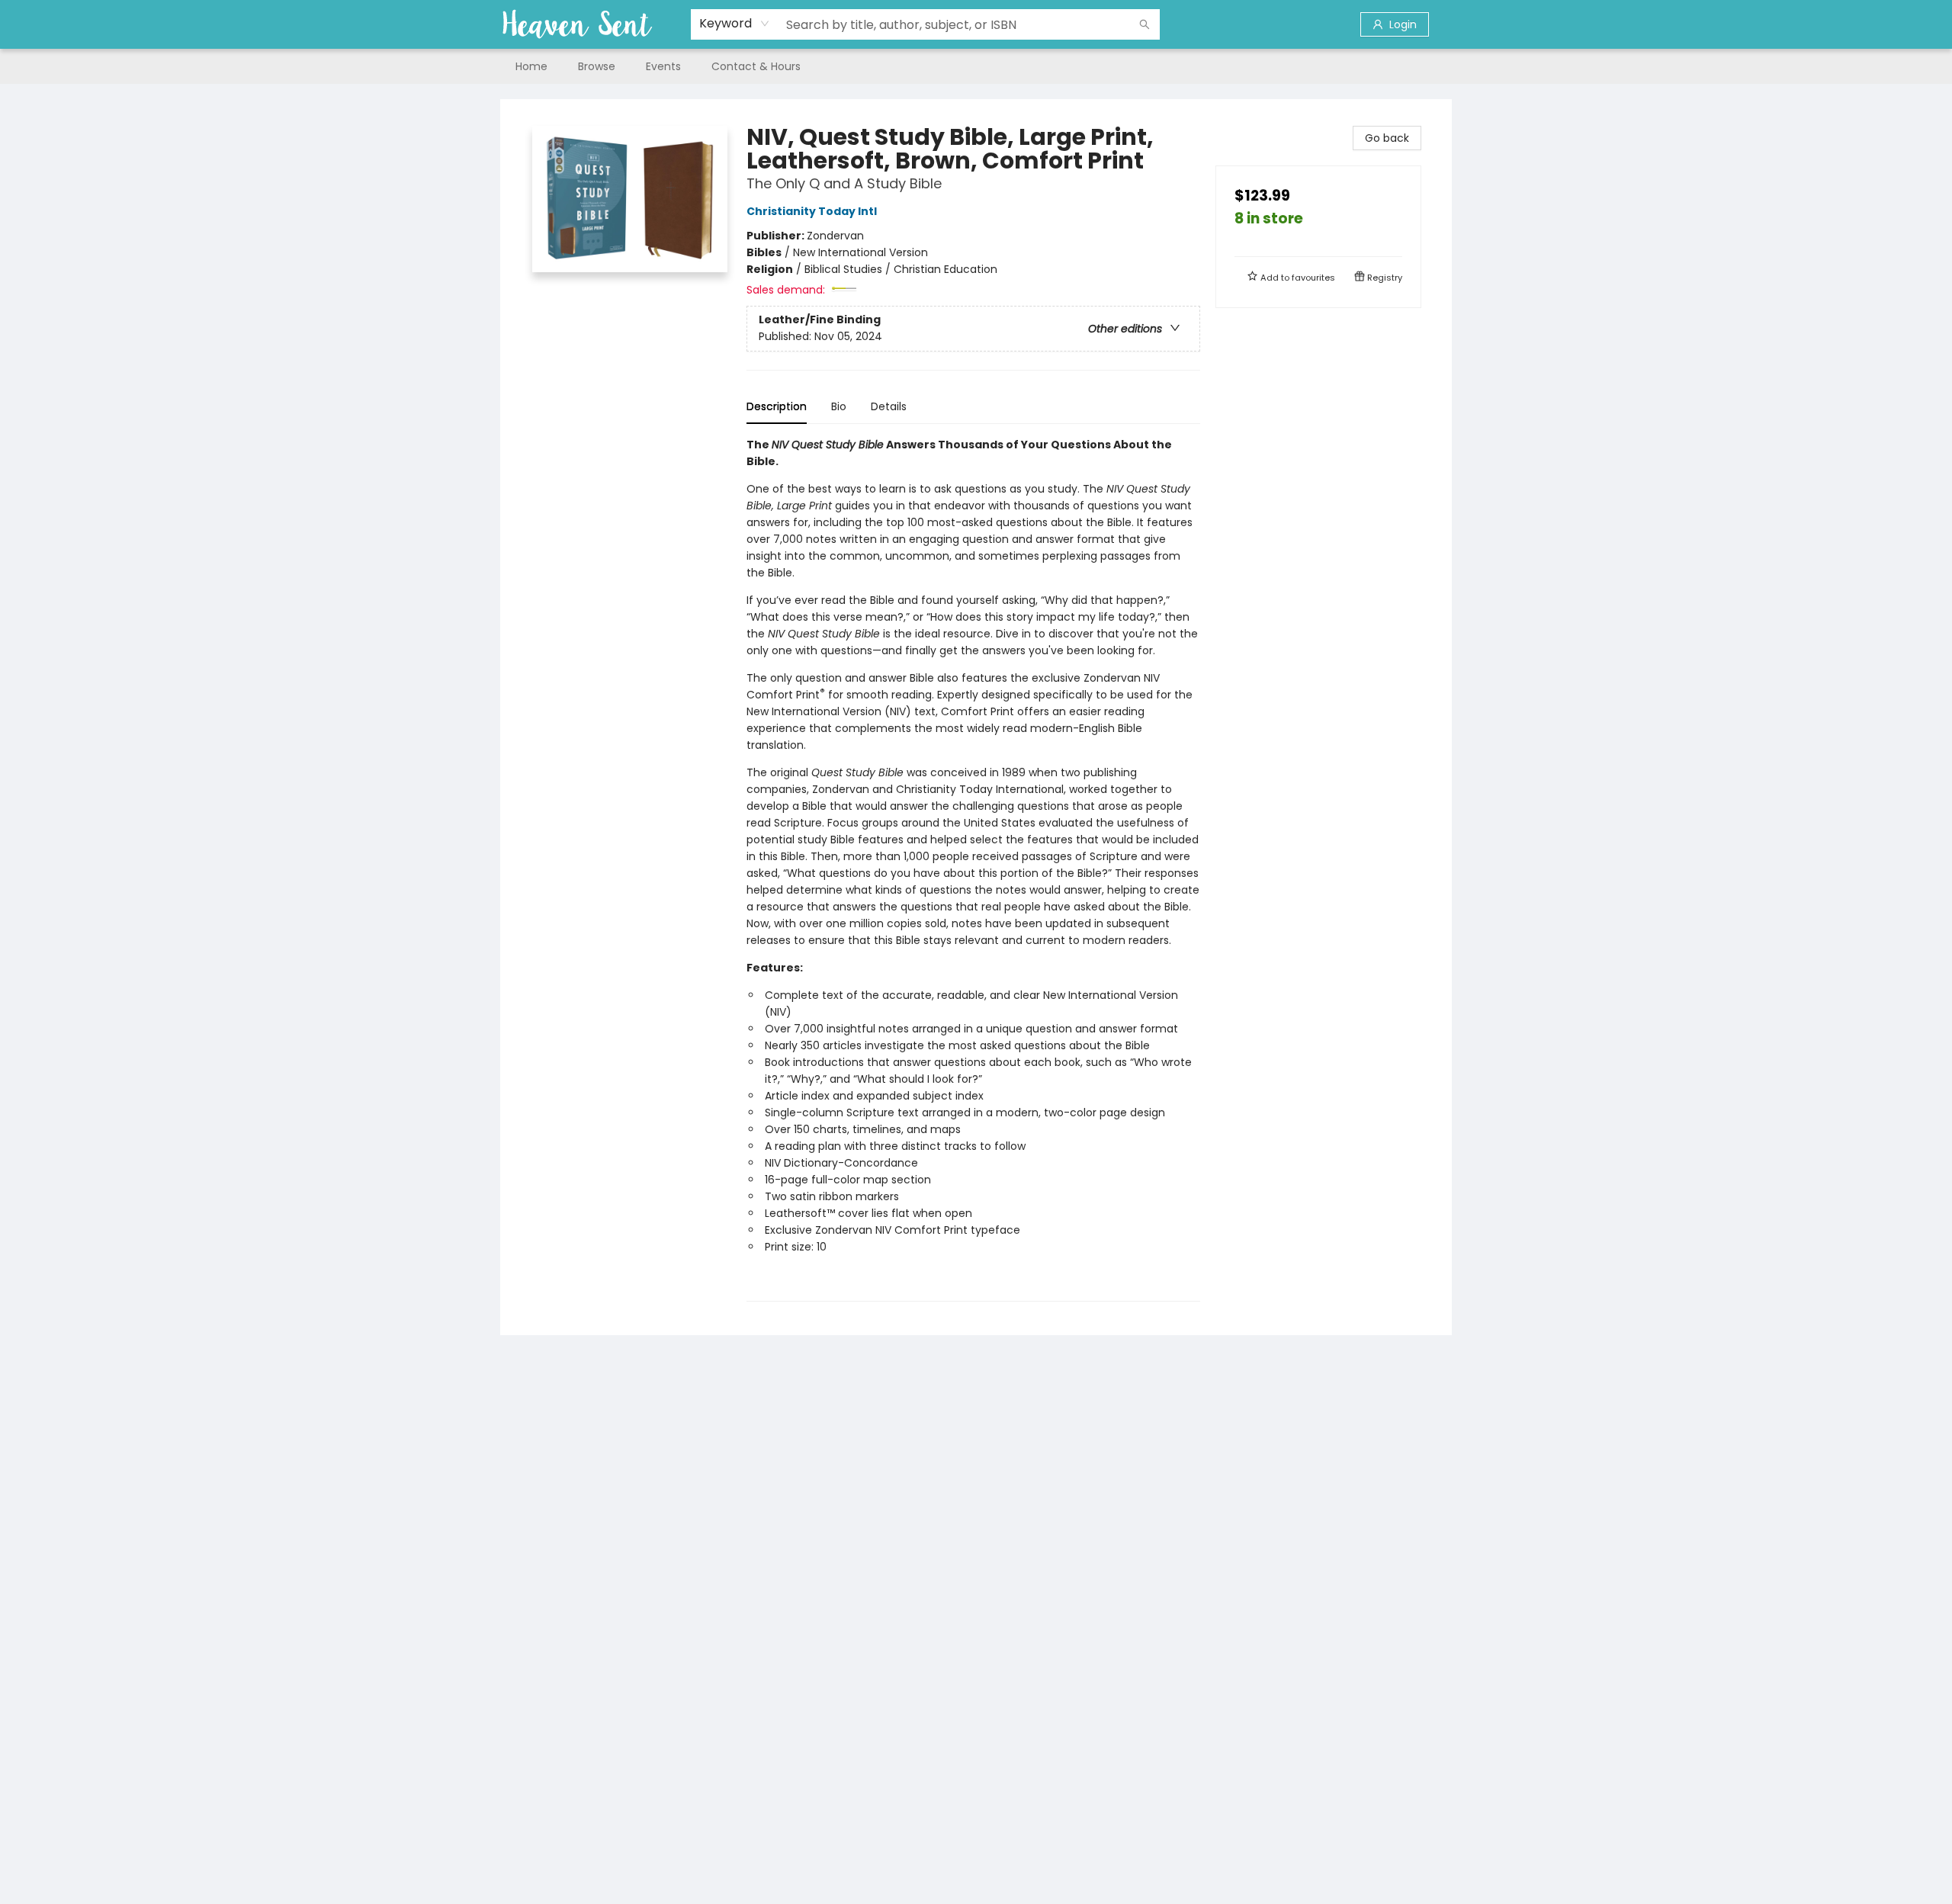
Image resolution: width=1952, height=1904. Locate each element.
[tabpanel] (973, 869)
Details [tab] (889, 406)
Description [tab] (777, 406)
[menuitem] (531, 66)
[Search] (1145, 24)
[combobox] (735, 24)
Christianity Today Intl (812, 211)
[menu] (976, 66)
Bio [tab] (839, 406)
